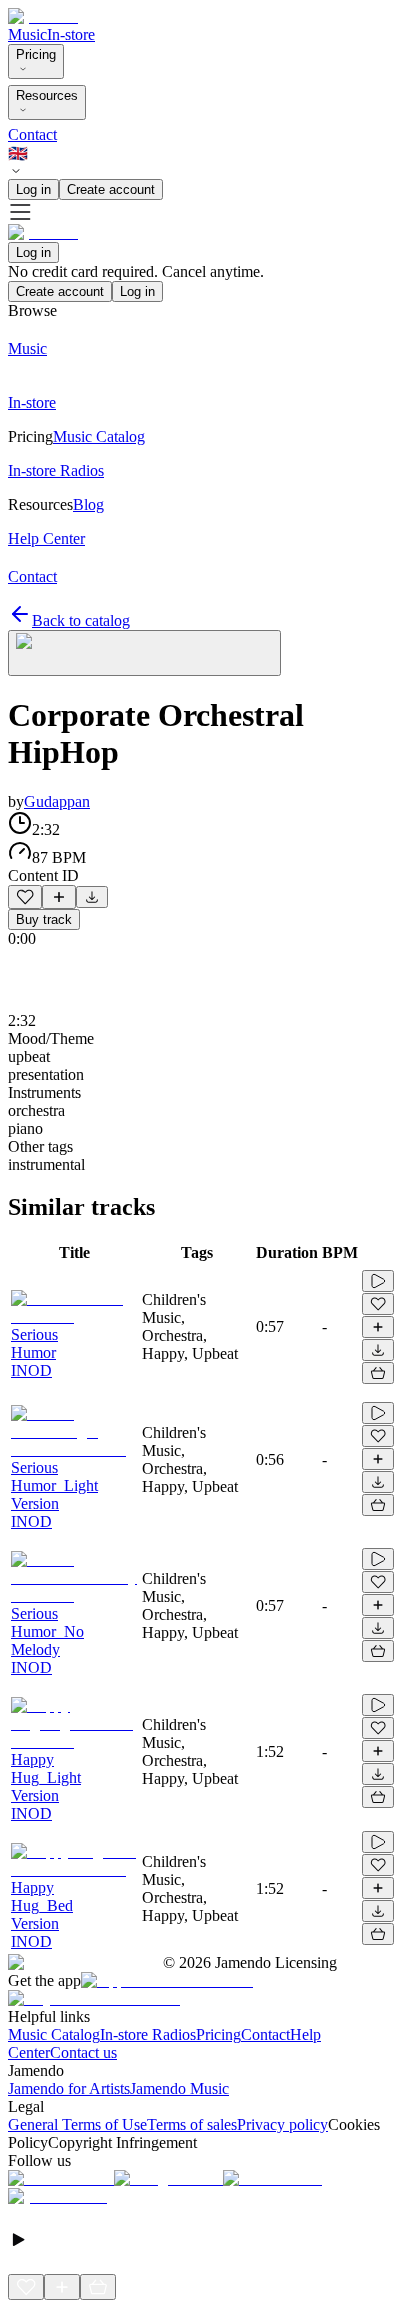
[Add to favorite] (25, 897)
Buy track (44, 919)
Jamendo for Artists (69, 2088)
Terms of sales (192, 2124)
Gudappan (57, 801)
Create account (111, 189)
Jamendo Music (179, 2088)
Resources (47, 95)
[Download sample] (92, 897)
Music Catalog (54, 2034)
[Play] (144, 653)
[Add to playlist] (59, 897)
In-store (71, 34)
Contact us (83, 2052)
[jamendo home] (43, 16)
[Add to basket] (378, 1373)
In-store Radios (148, 2034)
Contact (32, 134)
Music (27, 34)
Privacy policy (282, 2124)
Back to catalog (81, 620)
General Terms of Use (77, 2124)
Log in (33, 189)
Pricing (36, 54)
